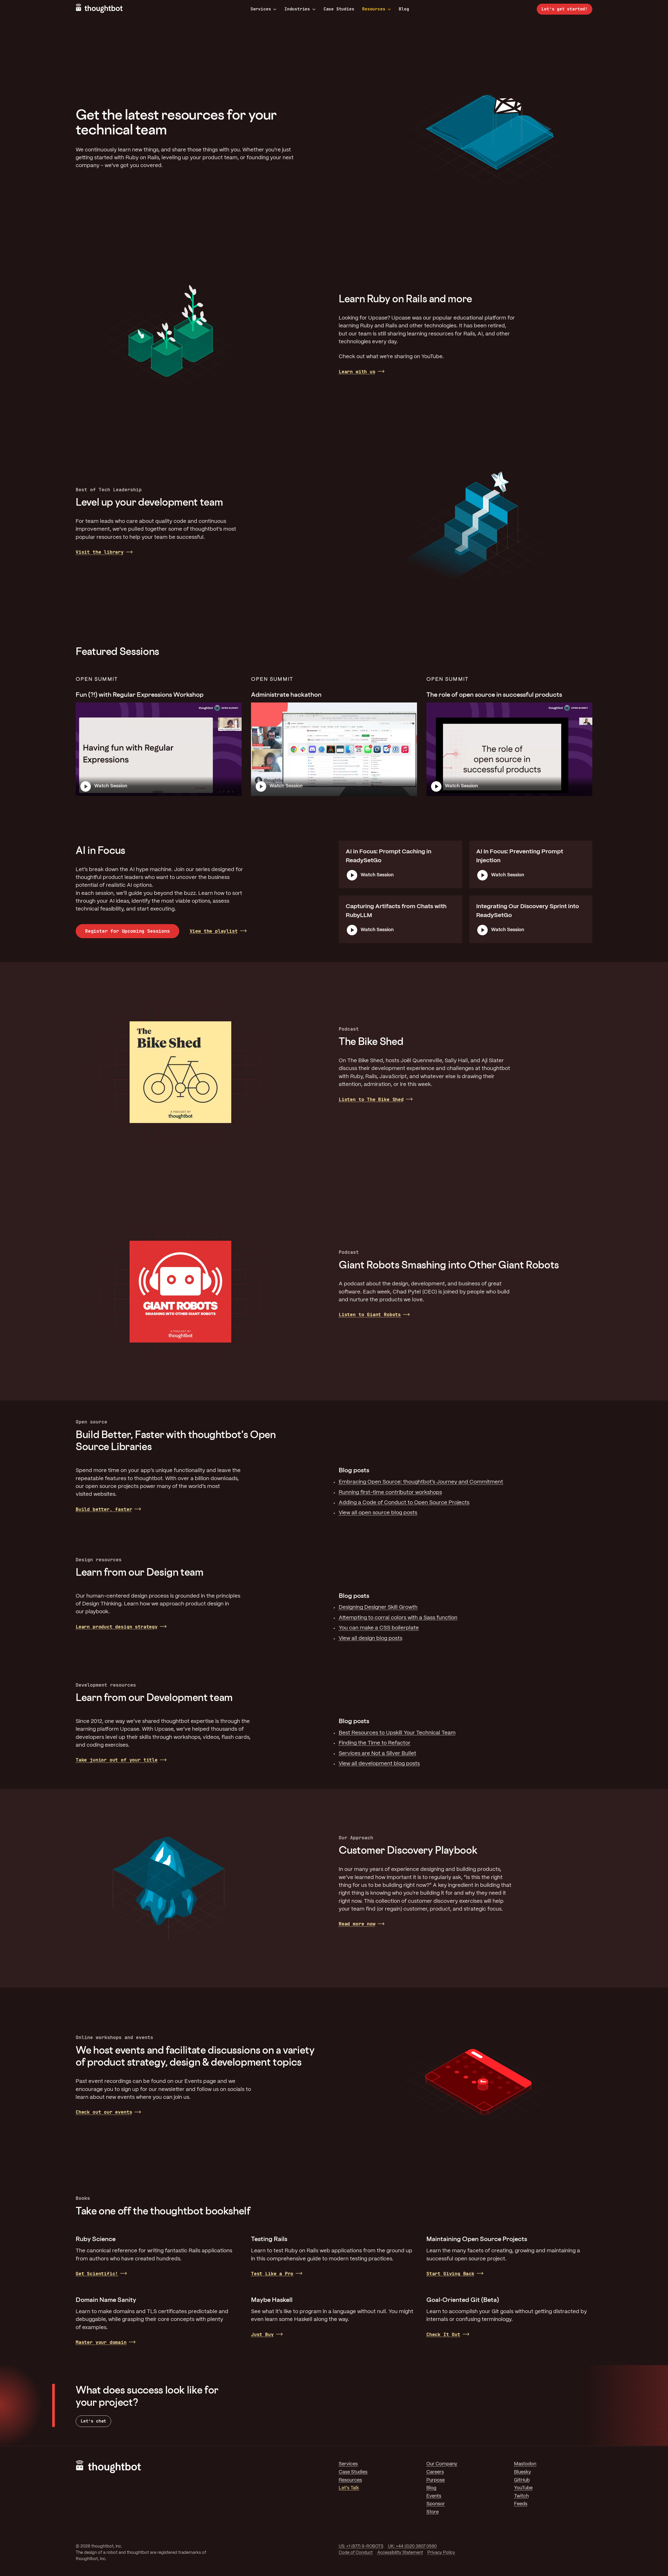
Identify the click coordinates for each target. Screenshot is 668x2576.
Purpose (436, 2480)
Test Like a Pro (272, 2274)
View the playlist (214, 931)
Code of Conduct (356, 2553)
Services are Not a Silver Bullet (377, 1754)
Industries (297, 9)
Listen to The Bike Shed (371, 1099)
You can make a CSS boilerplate (379, 1628)
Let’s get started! (565, 9)
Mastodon (525, 2464)
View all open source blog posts (378, 1513)
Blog (404, 9)
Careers (435, 2472)
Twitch (521, 2496)
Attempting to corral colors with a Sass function (398, 1618)
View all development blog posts (379, 1764)
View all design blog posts (371, 1638)
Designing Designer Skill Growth (378, 1607)
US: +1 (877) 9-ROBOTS (361, 2546)
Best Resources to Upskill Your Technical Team (397, 1733)
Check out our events (104, 2112)
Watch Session (111, 786)
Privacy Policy (441, 2553)
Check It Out (443, 2334)
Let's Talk (349, 2488)
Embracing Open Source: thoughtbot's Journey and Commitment (421, 1482)
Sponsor (436, 2504)
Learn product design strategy (117, 1627)
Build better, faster (104, 1509)
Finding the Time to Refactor (375, 1743)
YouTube (523, 2488)
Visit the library (100, 552)
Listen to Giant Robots (370, 1314)
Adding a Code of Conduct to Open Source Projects (404, 1503)
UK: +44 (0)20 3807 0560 (412, 2546)
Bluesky (523, 2472)
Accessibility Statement (400, 2553)
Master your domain (101, 2342)
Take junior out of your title (117, 1760)
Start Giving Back (450, 2274)
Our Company (442, 2464)
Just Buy (262, 2334)
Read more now (357, 1924)
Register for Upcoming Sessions (127, 931)
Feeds (521, 2504)
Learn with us (357, 372)
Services (261, 9)
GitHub (522, 2480)
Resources (374, 9)
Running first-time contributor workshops (390, 1493)
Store (433, 2512)
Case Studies (339, 9)
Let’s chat (93, 2421)
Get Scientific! (97, 2274)
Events (434, 2496)
